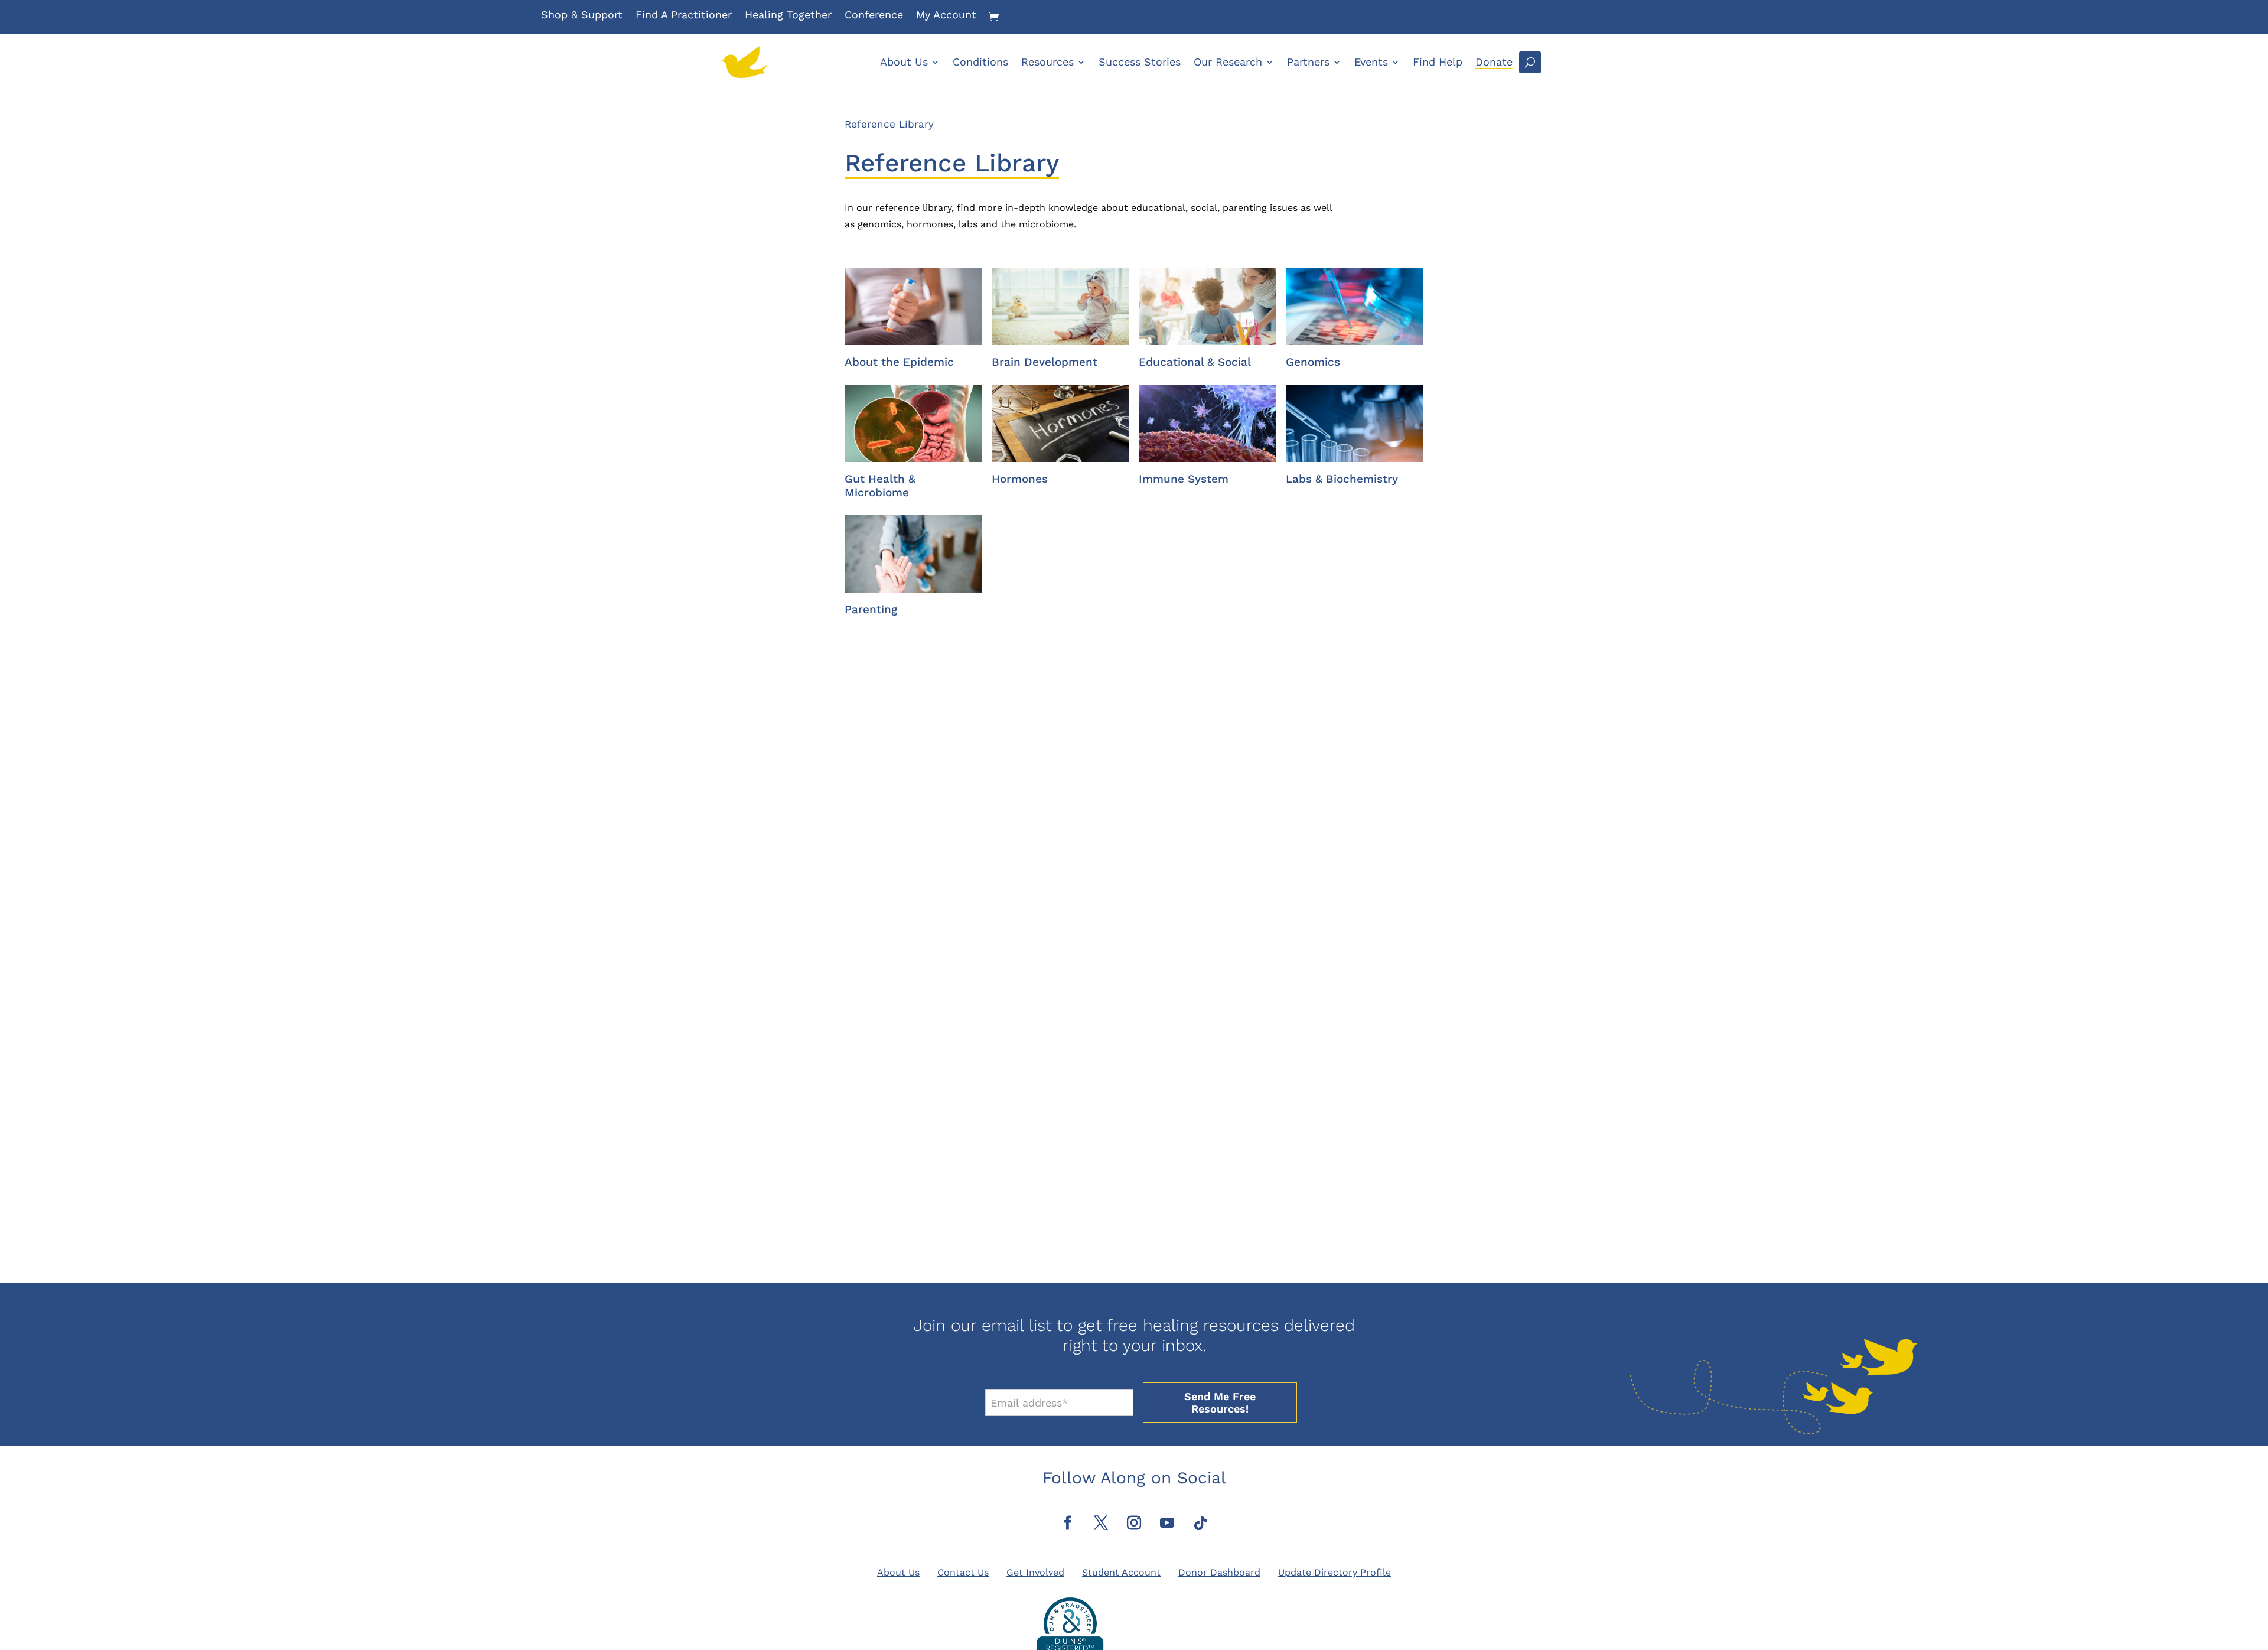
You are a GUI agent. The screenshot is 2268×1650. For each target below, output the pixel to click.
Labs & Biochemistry (1342, 479)
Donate (1494, 62)
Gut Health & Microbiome (880, 486)
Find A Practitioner (684, 16)
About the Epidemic (899, 362)
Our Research (1228, 62)
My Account (946, 16)
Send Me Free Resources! (1220, 1402)
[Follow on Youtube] (1167, 1523)
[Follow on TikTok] (1200, 1523)
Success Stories (1140, 62)
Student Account (1121, 1572)
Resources (1047, 62)
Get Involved (1035, 1572)
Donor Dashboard (1219, 1572)
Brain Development (1045, 362)
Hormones (1020, 479)
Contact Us (963, 1572)
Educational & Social (1195, 362)
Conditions (980, 62)
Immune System (1184, 479)
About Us (904, 62)
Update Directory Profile (1335, 1572)
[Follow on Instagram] (1134, 1523)
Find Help (1438, 62)
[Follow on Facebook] (1068, 1523)
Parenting (871, 609)
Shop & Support (582, 16)
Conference (874, 16)
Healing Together (788, 16)
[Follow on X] (1101, 1523)
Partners (1308, 62)
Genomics (1313, 362)
